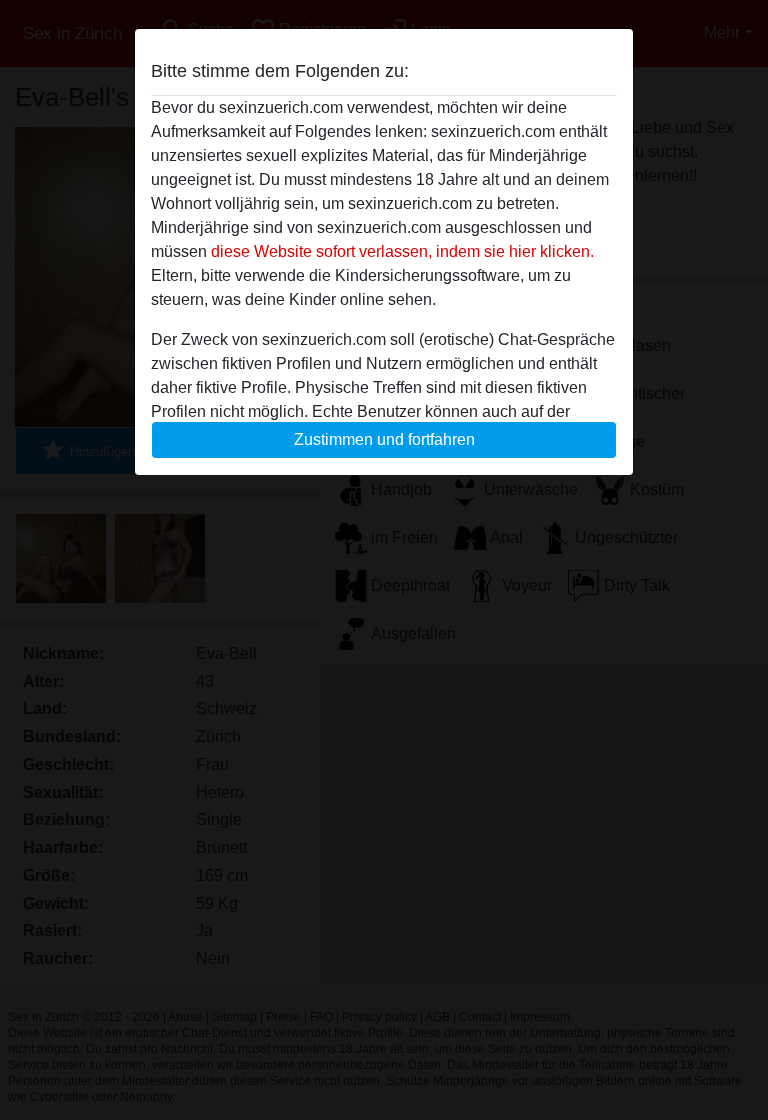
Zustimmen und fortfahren (384, 439)
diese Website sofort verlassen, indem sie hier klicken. (402, 251)
